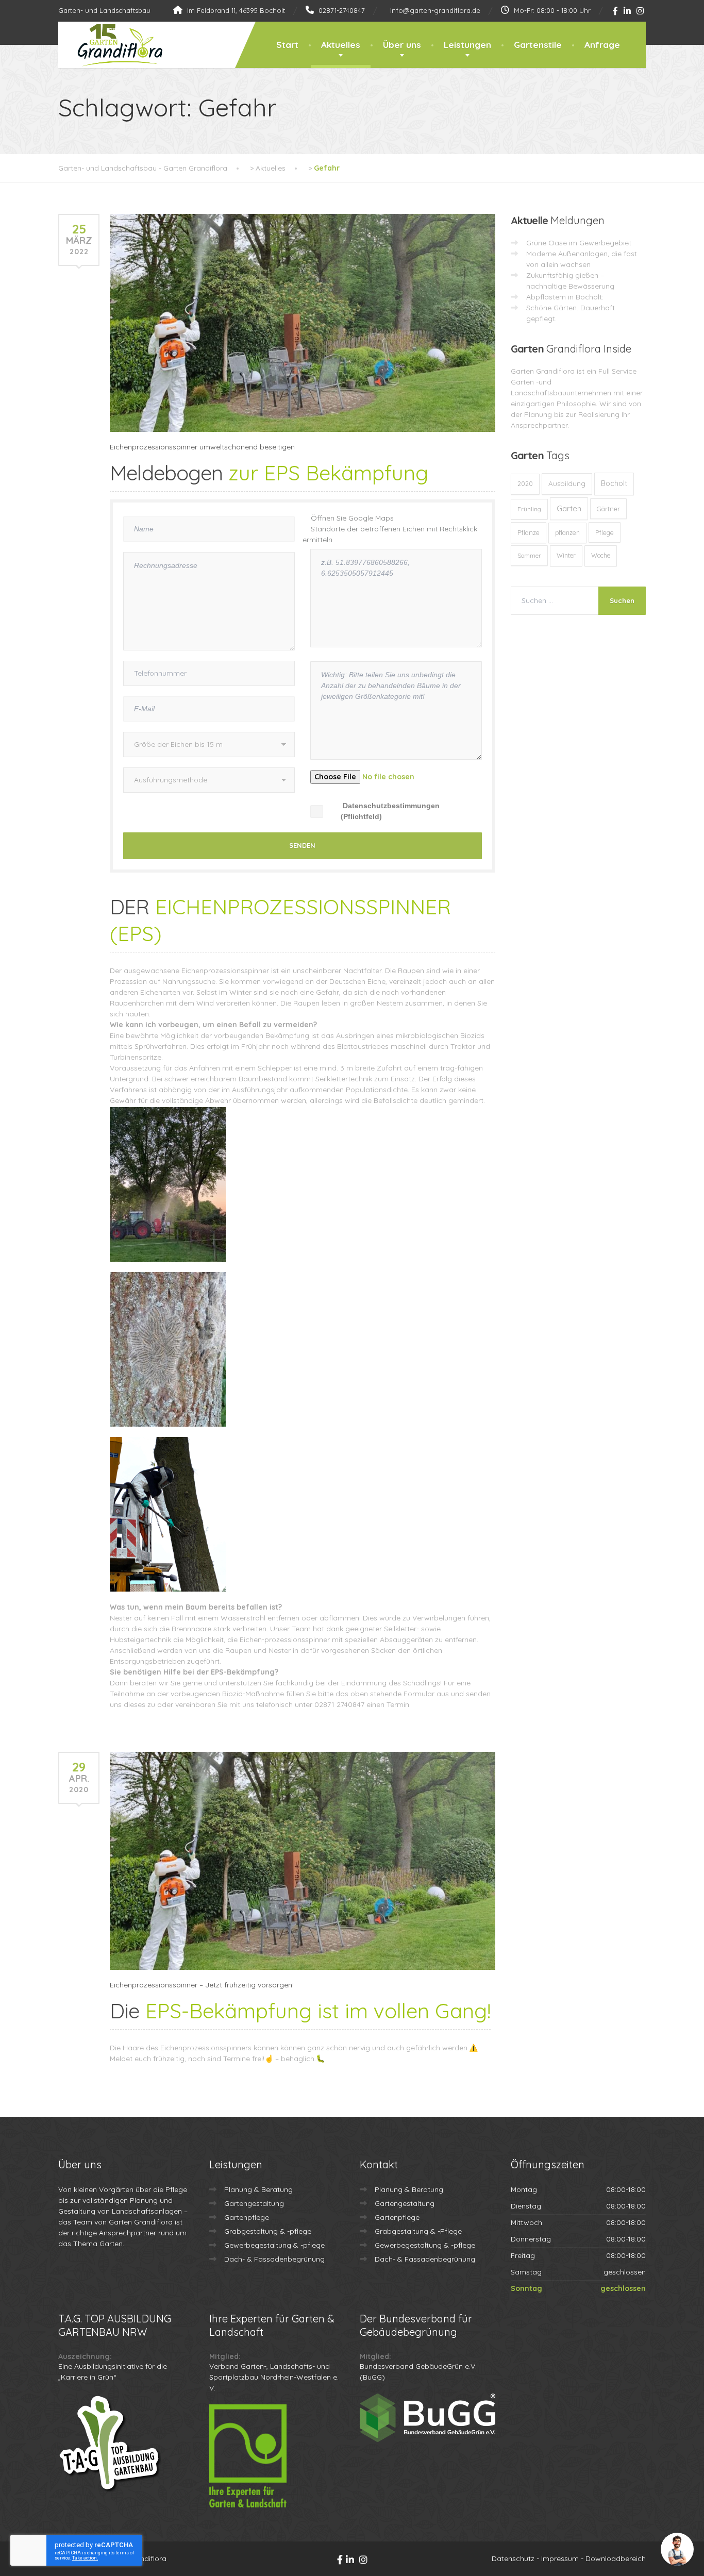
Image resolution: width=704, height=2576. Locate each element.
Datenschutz (513, 2558)
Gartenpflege (247, 2217)
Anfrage (602, 45)
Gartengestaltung (254, 2203)
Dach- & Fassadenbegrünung (274, 2259)
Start (287, 45)
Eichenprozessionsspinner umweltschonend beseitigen (202, 447)
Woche (601, 555)
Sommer (529, 555)
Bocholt (614, 483)
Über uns (402, 45)
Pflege (605, 532)
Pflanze (529, 532)
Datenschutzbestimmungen (391, 806)
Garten (569, 508)
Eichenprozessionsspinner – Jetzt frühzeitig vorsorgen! (202, 1985)
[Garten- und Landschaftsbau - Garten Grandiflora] (112, 45)
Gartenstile (538, 45)
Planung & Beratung (258, 2189)
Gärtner (608, 509)
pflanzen (567, 533)
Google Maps (371, 518)
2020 (525, 484)
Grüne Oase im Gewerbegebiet (579, 243)
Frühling (529, 509)
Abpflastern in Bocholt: (565, 297)
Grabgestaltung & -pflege (268, 2231)
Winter (566, 555)
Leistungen (467, 45)
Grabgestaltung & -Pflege (418, 2231)
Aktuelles (341, 45)
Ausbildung (567, 483)
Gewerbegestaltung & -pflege (274, 2245)
